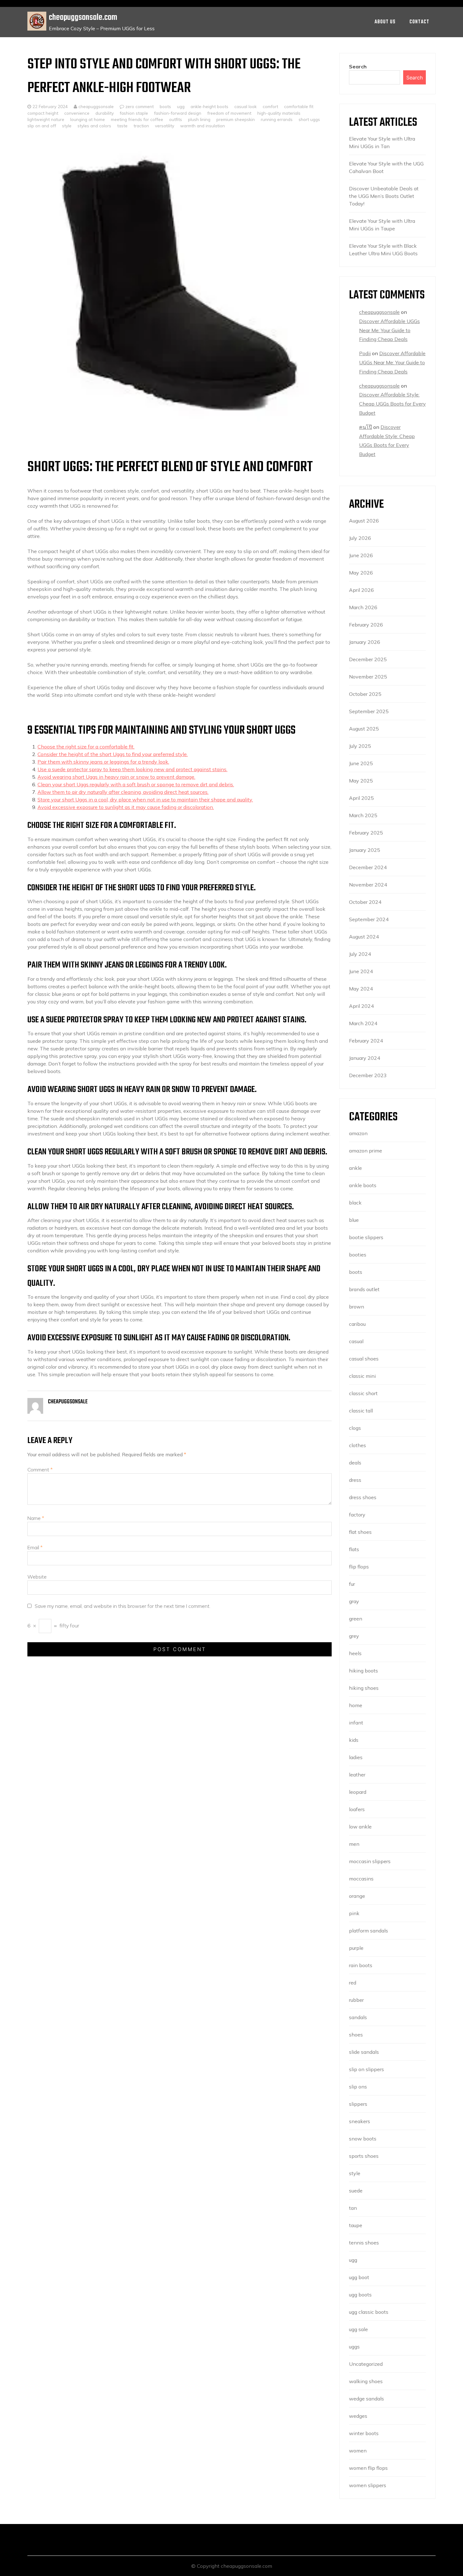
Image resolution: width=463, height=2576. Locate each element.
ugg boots (360, 2295)
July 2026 (360, 538)
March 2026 (363, 607)
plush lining (199, 119)
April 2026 (361, 590)
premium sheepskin (236, 119)
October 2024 (365, 902)
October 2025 (365, 694)
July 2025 (360, 746)
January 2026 (365, 642)
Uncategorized (366, 2364)
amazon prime (366, 1151)
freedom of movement (229, 113)
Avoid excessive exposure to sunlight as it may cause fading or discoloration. (126, 807)
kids (354, 1740)
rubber (356, 2000)
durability (105, 113)
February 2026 (366, 625)
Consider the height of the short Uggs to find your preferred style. (113, 754)
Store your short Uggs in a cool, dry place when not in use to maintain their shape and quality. (145, 800)
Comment (40, 1470)
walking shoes (366, 2381)
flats (354, 1549)
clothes (357, 1445)
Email (35, 1547)
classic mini (362, 1376)
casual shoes (364, 1359)
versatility (165, 126)
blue (354, 1220)
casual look (246, 106)
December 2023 (368, 1075)
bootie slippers (366, 1237)
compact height (43, 113)
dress (355, 1480)
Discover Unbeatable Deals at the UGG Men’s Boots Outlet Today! (384, 196)
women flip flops (368, 2468)
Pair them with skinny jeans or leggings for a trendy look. (103, 762)
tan (353, 2208)
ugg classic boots (369, 2312)
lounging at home (88, 119)
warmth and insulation (203, 126)
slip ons (358, 2087)
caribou (357, 1324)
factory (357, 1515)
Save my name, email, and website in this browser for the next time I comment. (123, 1606)
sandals (358, 2017)
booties (358, 1255)
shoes (356, 2035)
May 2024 (361, 989)
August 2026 (364, 521)
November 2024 (368, 885)
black (355, 1203)
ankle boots (363, 1185)
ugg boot (359, 2277)
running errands (277, 119)
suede (356, 2191)
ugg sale (358, 2329)
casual (356, 1341)
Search (358, 66)
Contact (419, 22)
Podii (365, 353)
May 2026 (361, 573)
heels (355, 1653)
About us (385, 22)
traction (141, 126)
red (353, 1983)
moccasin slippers (370, 1861)
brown (357, 1307)
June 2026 (361, 555)
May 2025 (361, 781)
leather (357, 1775)
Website (37, 1577)
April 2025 (361, 798)
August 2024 (364, 937)
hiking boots (363, 1671)
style (67, 126)
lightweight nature (46, 119)
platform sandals (369, 1931)
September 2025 (369, 711)
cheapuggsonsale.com (83, 17)
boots (165, 106)
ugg (181, 106)
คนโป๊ (366, 427)
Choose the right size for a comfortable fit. (86, 747)
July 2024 (360, 954)
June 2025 (361, 763)
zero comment (140, 106)
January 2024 (365, 1058)
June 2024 (361, 971)
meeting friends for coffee (137, 119)
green (356, 1619)
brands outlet (364, 1289)
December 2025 (368, 659)
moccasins (361, 1879)
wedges (358, 2416)
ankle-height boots (209, 106)
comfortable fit (299, 106)
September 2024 (369, 919)
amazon (358, 1133)
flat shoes (360, 1532)
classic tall (361, 1411)
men (354, 1844)
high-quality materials (279, 113)
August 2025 (364, 729)
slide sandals (364, 2052)
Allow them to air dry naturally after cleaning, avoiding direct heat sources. (123, 792)
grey (354, 1636)
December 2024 (368, 867)
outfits (176, 119)
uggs (354, 2347)
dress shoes (363, 1497)
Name (36, 1518)
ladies (356, 1757)
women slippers (368, 2485)
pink (354, 1913)
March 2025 (363, 815)
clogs (355, 1428)
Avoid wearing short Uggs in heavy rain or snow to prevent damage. (116, 777)
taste (122, 126)
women (358, 2451)
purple (356, 1948)
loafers (357, 1809)
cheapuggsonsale (95, 106)
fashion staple (134, 113)
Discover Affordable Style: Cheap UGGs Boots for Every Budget (392, 404)
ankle (355, 1168)
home (356, 1705)
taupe (356, 2225)
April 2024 (361, 1006)
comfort (270, 106)
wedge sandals (366, 2399)
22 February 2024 (50, 106)
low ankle (360, 1827)
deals (355, 1463)
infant (356, 1723)
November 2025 (368, 677)
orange (357, 1896)
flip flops (359, 1567)
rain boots (361, 1965)
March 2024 (363, 1023)
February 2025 (366, 833)
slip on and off (42, 126)
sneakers (360, 2121)
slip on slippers (366, 2069)
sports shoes (364, 2156)
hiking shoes (364, 1688)
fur (352, 1584)
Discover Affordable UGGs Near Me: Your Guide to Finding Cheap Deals (389, 330)
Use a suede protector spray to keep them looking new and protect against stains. (132, 769)
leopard (358, 1792)
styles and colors (94, 126)
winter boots (364, 2433)
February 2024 (366, 1041)
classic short (363, 1393)
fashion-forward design (178, 113)
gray (354, 1601)
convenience (77, 113)
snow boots (363, 2139)
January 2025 (365, 850)
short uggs (309, 119)
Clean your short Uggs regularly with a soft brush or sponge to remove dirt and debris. (136, 784)
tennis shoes (364, 2243)
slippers (358, 2104)
